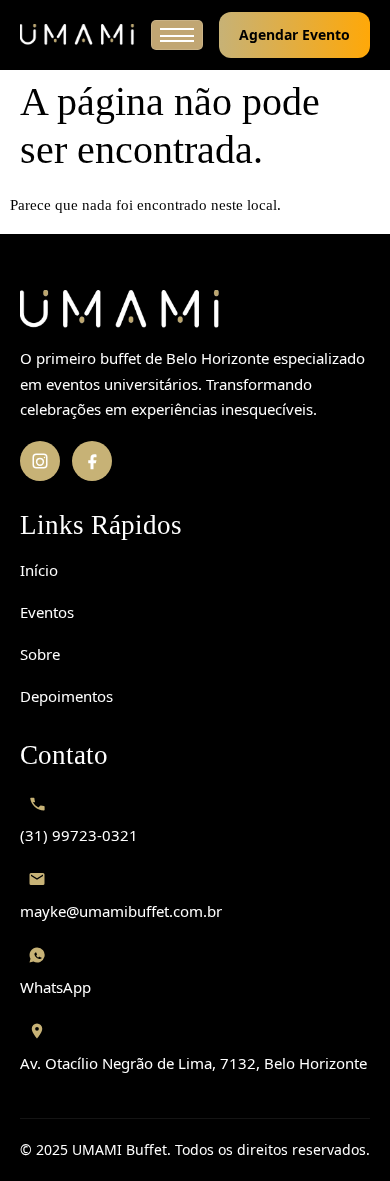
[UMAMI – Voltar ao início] (195, 310)
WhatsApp (55, 987)
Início (39, 570)
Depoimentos (66, 696)
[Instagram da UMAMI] (40, 461)
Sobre (40, 654)
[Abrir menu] (177, 35)
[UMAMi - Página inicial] (77, 35)
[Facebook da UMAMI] (92, 461)
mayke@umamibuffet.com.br (121, 911)
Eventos (47, 612)
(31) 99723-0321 (79, 835)
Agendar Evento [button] (294, 34)
